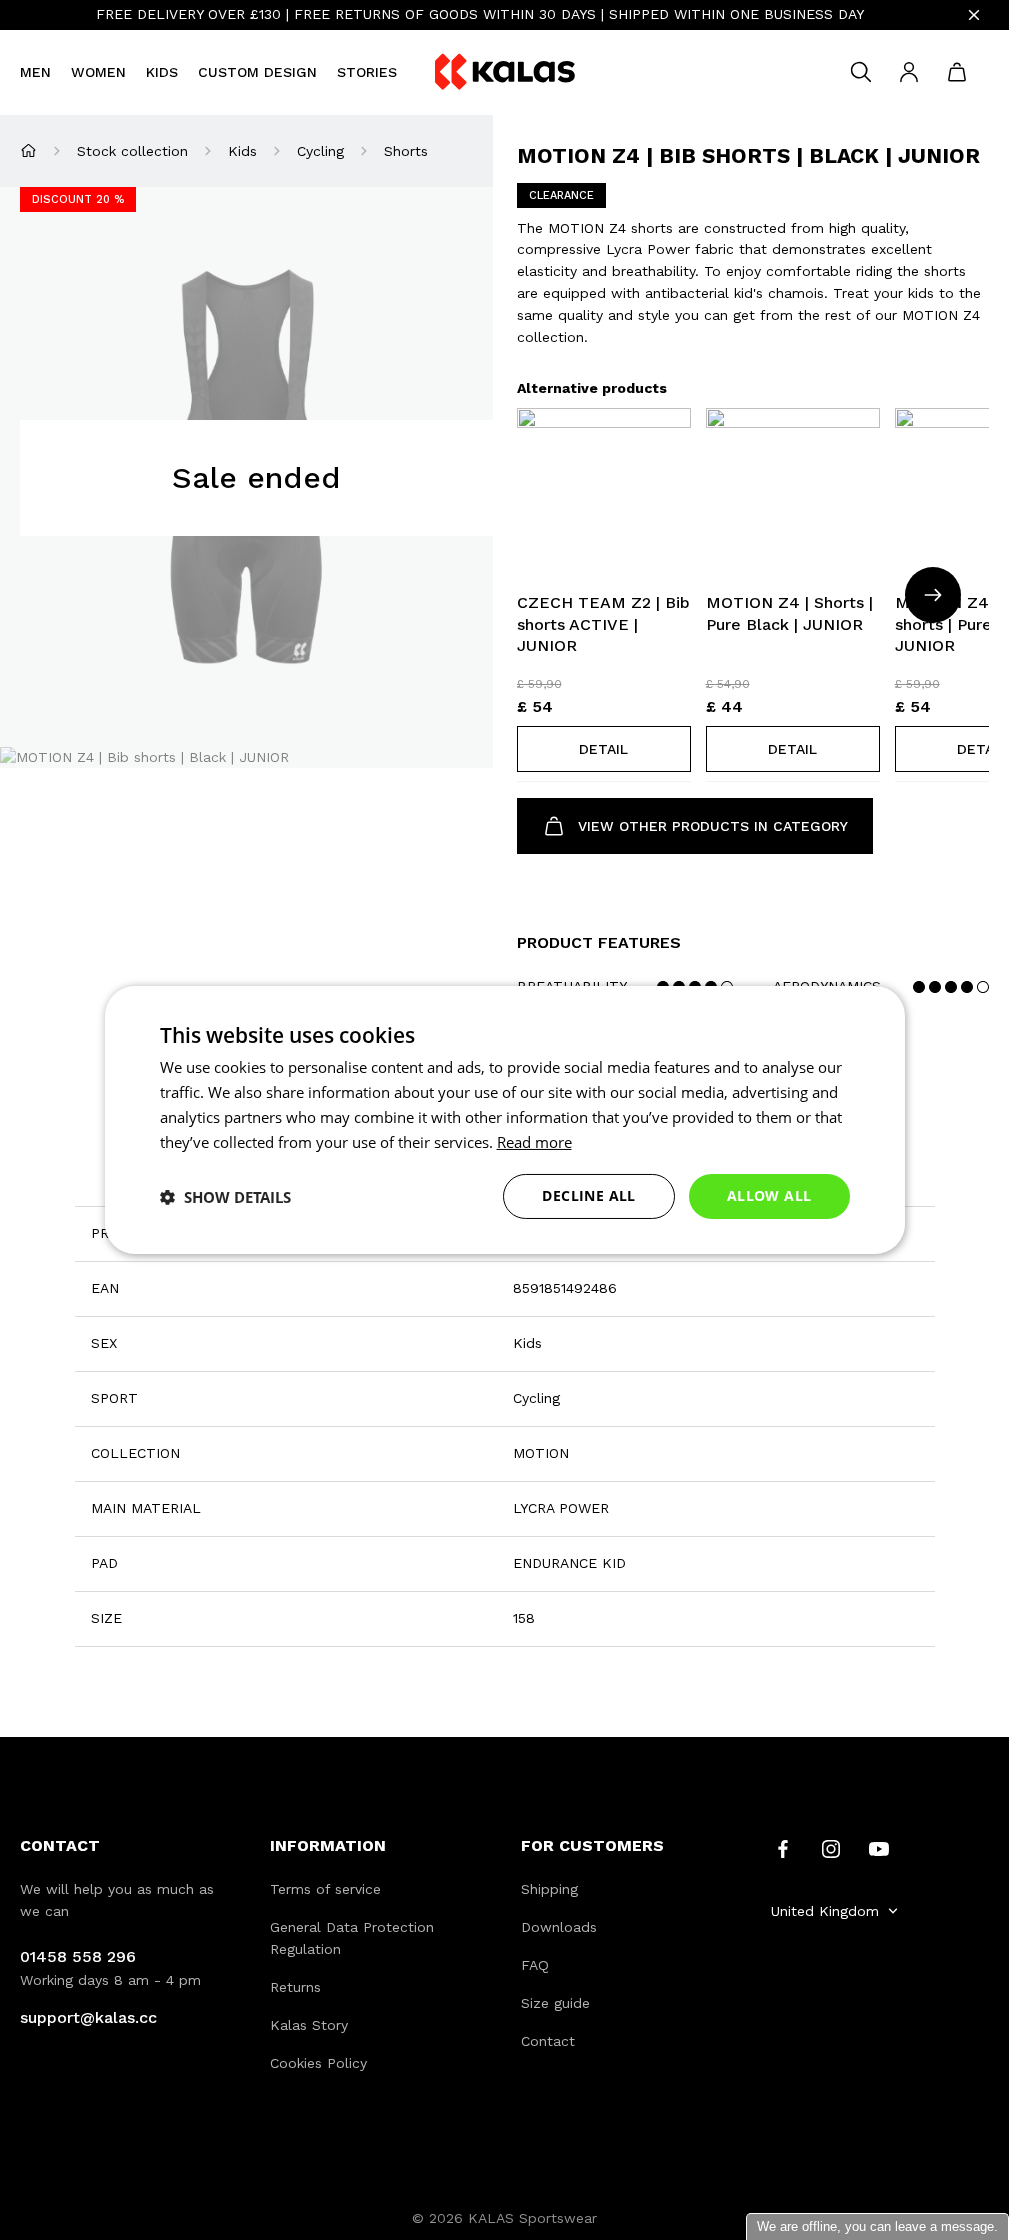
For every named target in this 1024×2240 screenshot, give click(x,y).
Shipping (549, 1889)
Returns (295, 1987)
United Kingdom (825, 1911)
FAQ (535, 1965)
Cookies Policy (318, 2063)
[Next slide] (933, 595)
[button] (604, 749)
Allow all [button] (769, 1195)
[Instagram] (831, 1847)
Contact (548, 2041)
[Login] (909, 72)
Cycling (320, 151)
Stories (367, 72)
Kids (162, 72)
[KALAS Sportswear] (505, 72)
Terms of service (325, 1889)
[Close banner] (974, 15)
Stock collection (132, 151)
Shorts (406, 151)
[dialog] (505, 1120)
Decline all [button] (588, 1195)
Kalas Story (309, 2025)
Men (35, 72)
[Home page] (28, 150)
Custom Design (257, 72)
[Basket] (957, 72)
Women (98, 72)
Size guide (555, 2003)
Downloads (559, 1927)
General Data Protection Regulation (352, 1938)
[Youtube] (879, 1847)
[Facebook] (783, 1847)
